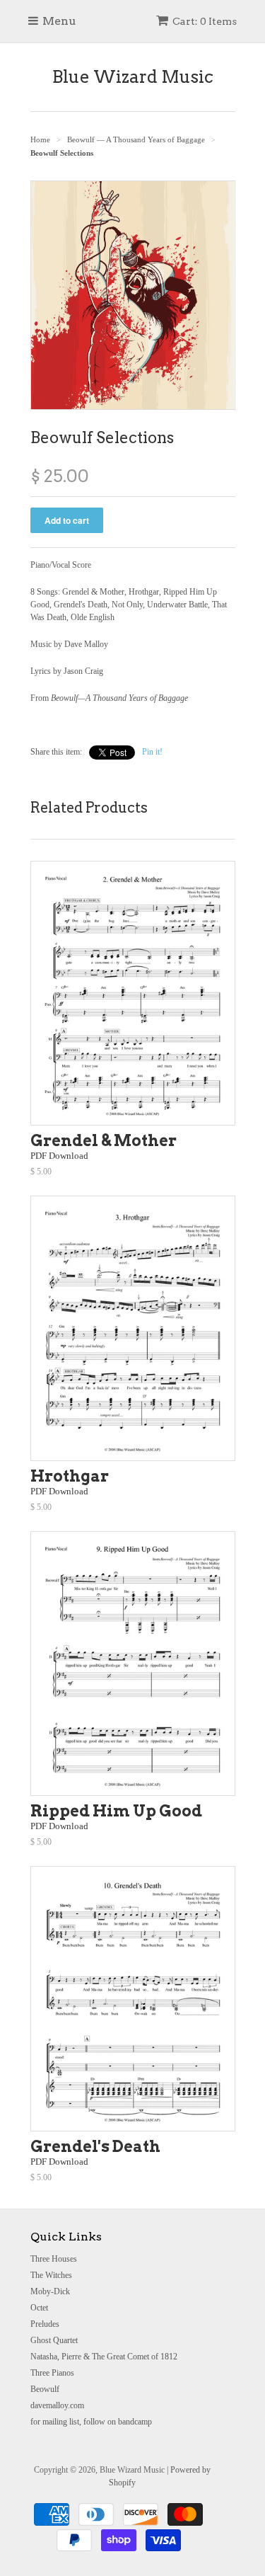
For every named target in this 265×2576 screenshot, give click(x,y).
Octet (39, 2308)
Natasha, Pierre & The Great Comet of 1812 (104, 2357)
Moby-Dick (50, 2291)
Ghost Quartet (54, 2340)
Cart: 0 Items (205, 21)
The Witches (51, 2275)
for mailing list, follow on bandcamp (91, 2422)
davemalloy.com (57, 2405)
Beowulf (45, 2389)
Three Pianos (52, 2373)
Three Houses (54, 2259)
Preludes (45, 2324)
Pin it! (152, 752)
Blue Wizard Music (133, 77)
